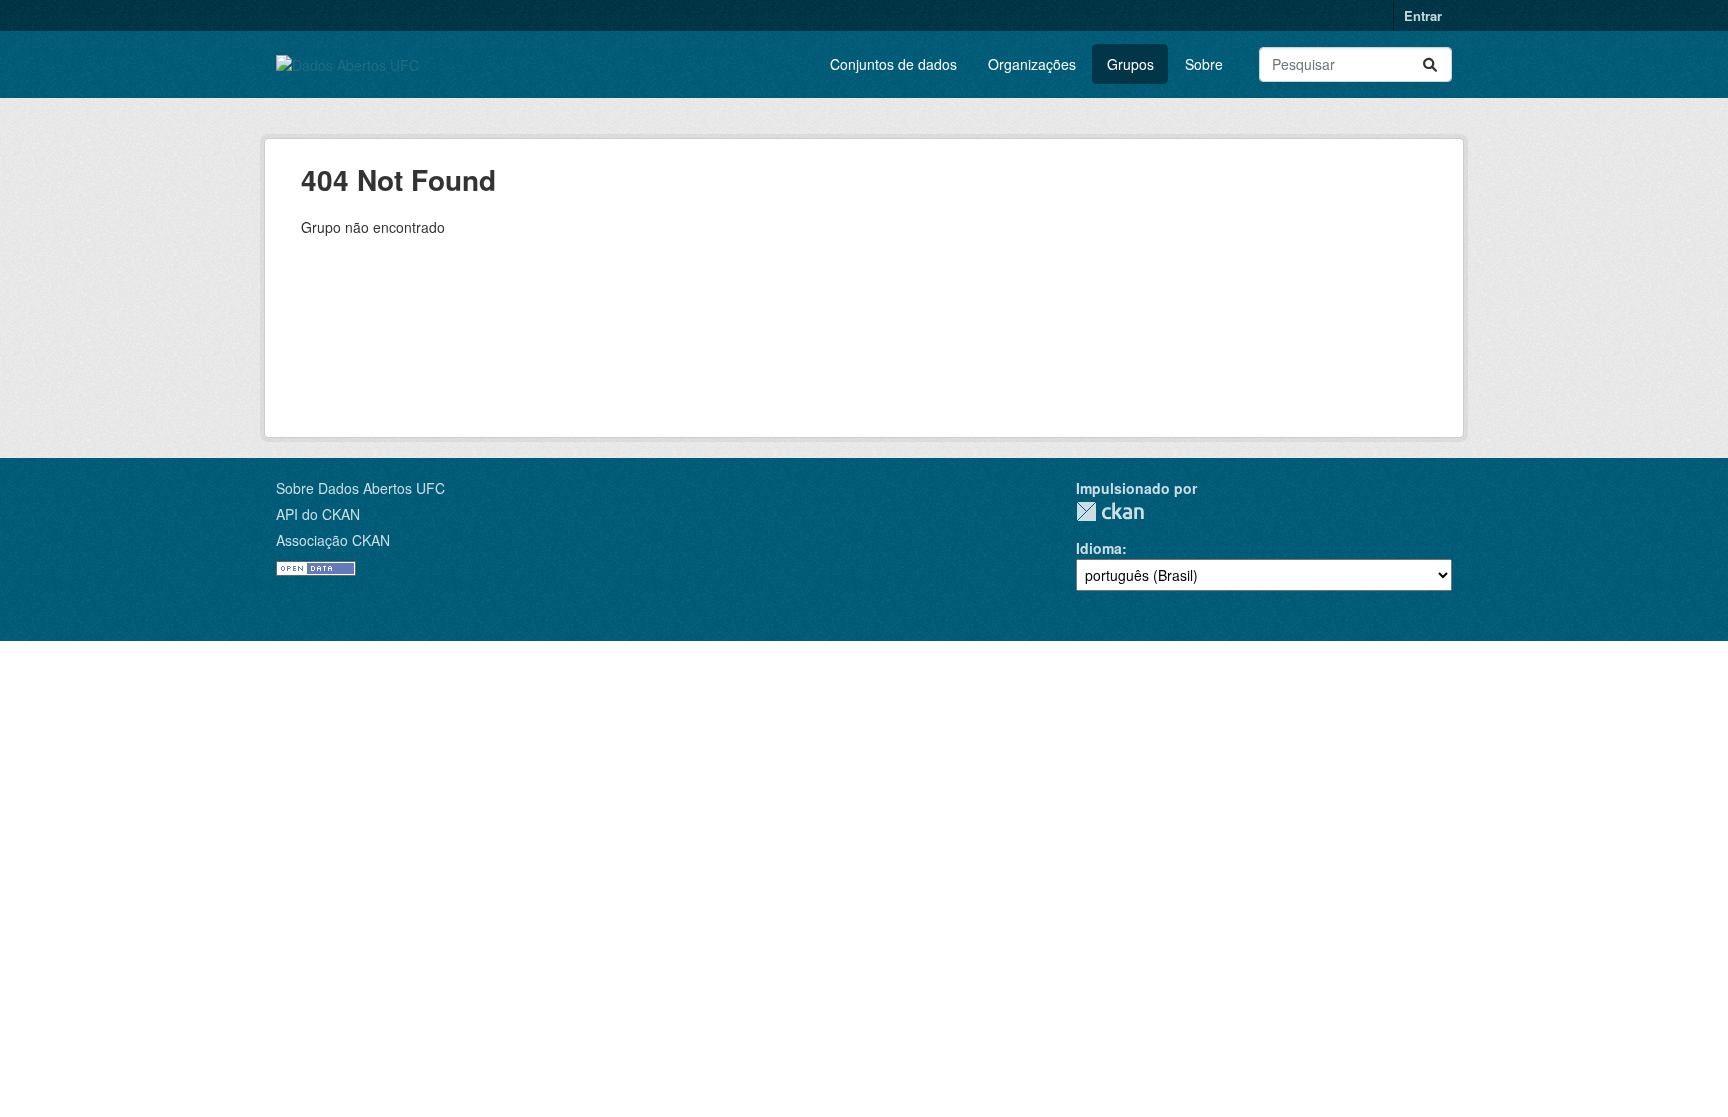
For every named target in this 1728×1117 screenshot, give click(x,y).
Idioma (1099, 548)
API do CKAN (318, 514)
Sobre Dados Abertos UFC (360, 488)
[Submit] (1430, 64)
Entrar (1423, 15)
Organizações (1032, 64)
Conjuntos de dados (893, 64)
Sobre (1204, 64)
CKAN (1110, 511)
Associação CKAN (333, 540)
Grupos (1130, 64)
